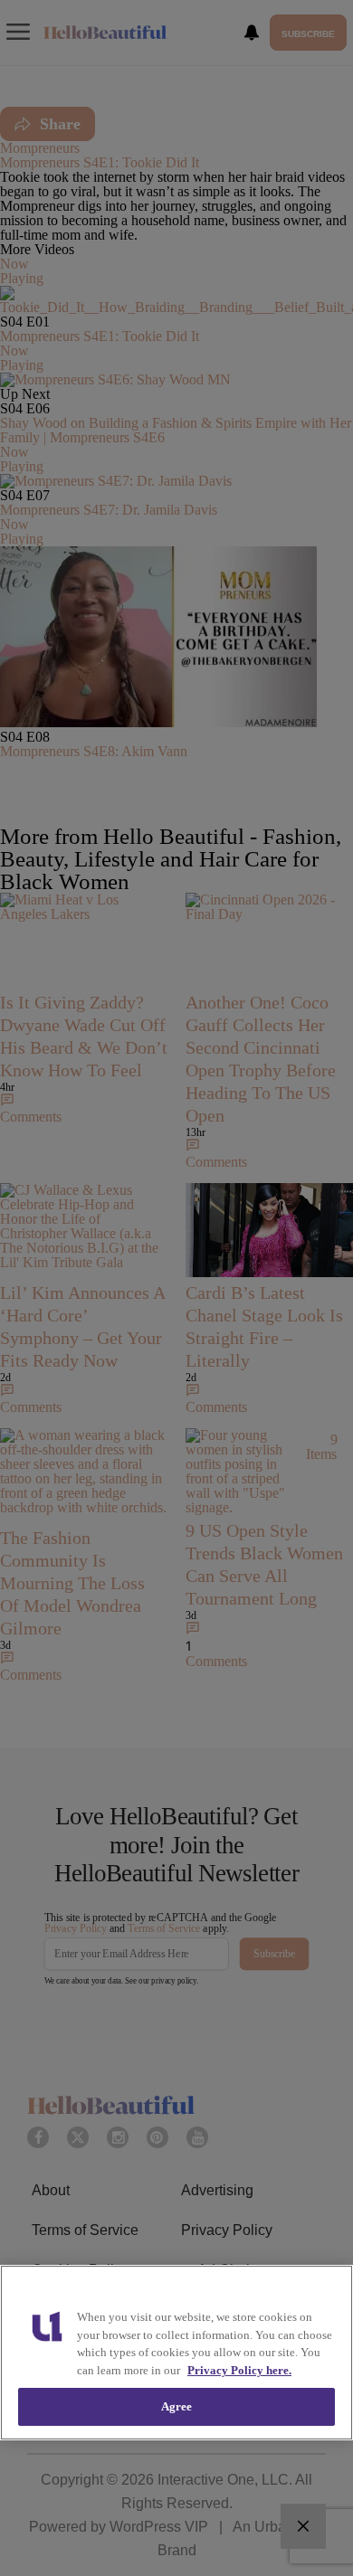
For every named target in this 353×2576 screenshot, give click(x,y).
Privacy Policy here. (239, 2370)
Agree (177, 2406)
